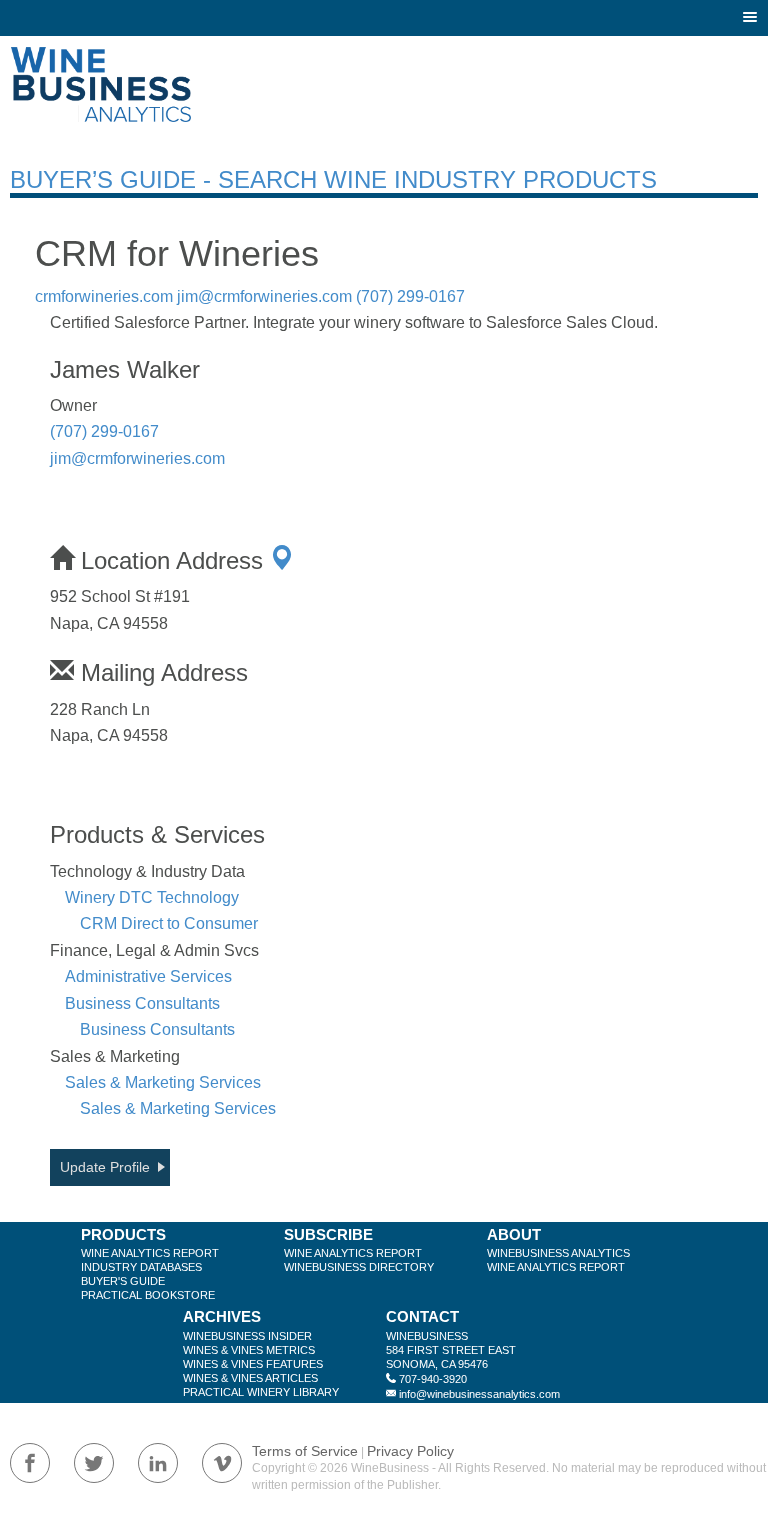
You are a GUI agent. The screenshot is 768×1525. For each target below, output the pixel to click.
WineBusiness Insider (247, 1336)
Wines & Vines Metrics (249, 1350)
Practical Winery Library (261, 1392)
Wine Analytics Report (150, 1253)
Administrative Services (148, 976)
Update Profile (105, 1167)
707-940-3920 (433, 1379)
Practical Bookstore (148, 1295)
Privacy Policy (410, 1451)
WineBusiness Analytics (558, 1253)
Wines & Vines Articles (250, 1378)
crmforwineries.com (104, 296)
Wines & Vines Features (253, 1364)
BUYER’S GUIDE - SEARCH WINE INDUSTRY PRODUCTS (333, 179)
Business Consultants (142, 1003)
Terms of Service (305, 1451)
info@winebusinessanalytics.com (479, 1394)
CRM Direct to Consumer (169, 923)
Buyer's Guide (123, 1281)
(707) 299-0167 (410, 296)
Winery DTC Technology (152, 897)
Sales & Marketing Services (163, 1082)
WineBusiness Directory (359, 1267)
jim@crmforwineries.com (264, 296)
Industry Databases (141, 1267)
